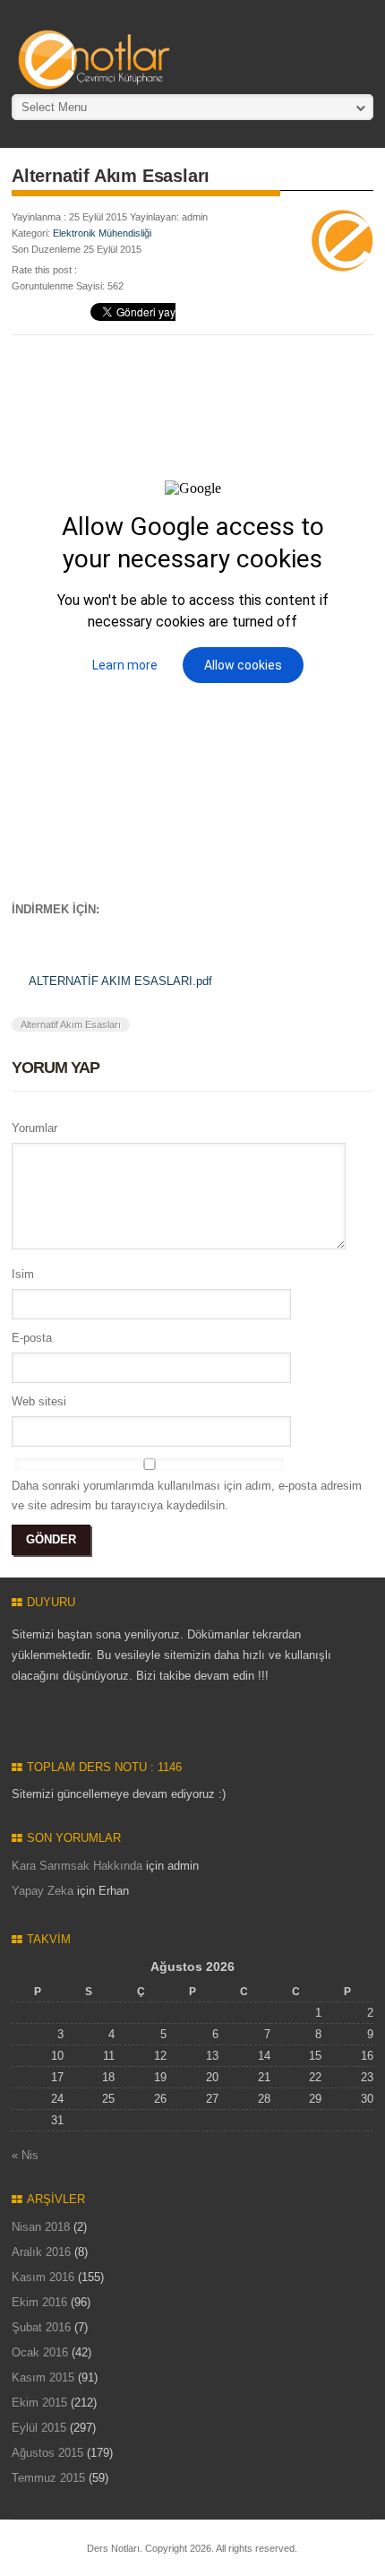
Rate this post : (44, 270)
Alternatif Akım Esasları (71, 1024)
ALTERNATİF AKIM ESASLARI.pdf (120, 981)
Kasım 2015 (43, 2377)
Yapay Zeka (43, 1891)
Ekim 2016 (39, 2302)
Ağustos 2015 (47, 2453)
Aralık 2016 (41, 2252)
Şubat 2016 (41, 2327)
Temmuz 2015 (48, 2478)
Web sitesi (39, 1401)
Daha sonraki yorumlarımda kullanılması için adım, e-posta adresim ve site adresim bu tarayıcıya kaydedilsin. (187, 1495)
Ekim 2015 (39, 2403)
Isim (23, 1274)
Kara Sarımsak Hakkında (77, 1866)
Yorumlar (34, 1128)
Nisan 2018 (41, 2227)
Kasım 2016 (43, 2277)
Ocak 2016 (40, 2352)
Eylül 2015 (39, 2428)
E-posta (32, 1338)
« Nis (25, 2155)
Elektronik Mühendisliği (102, 233)
